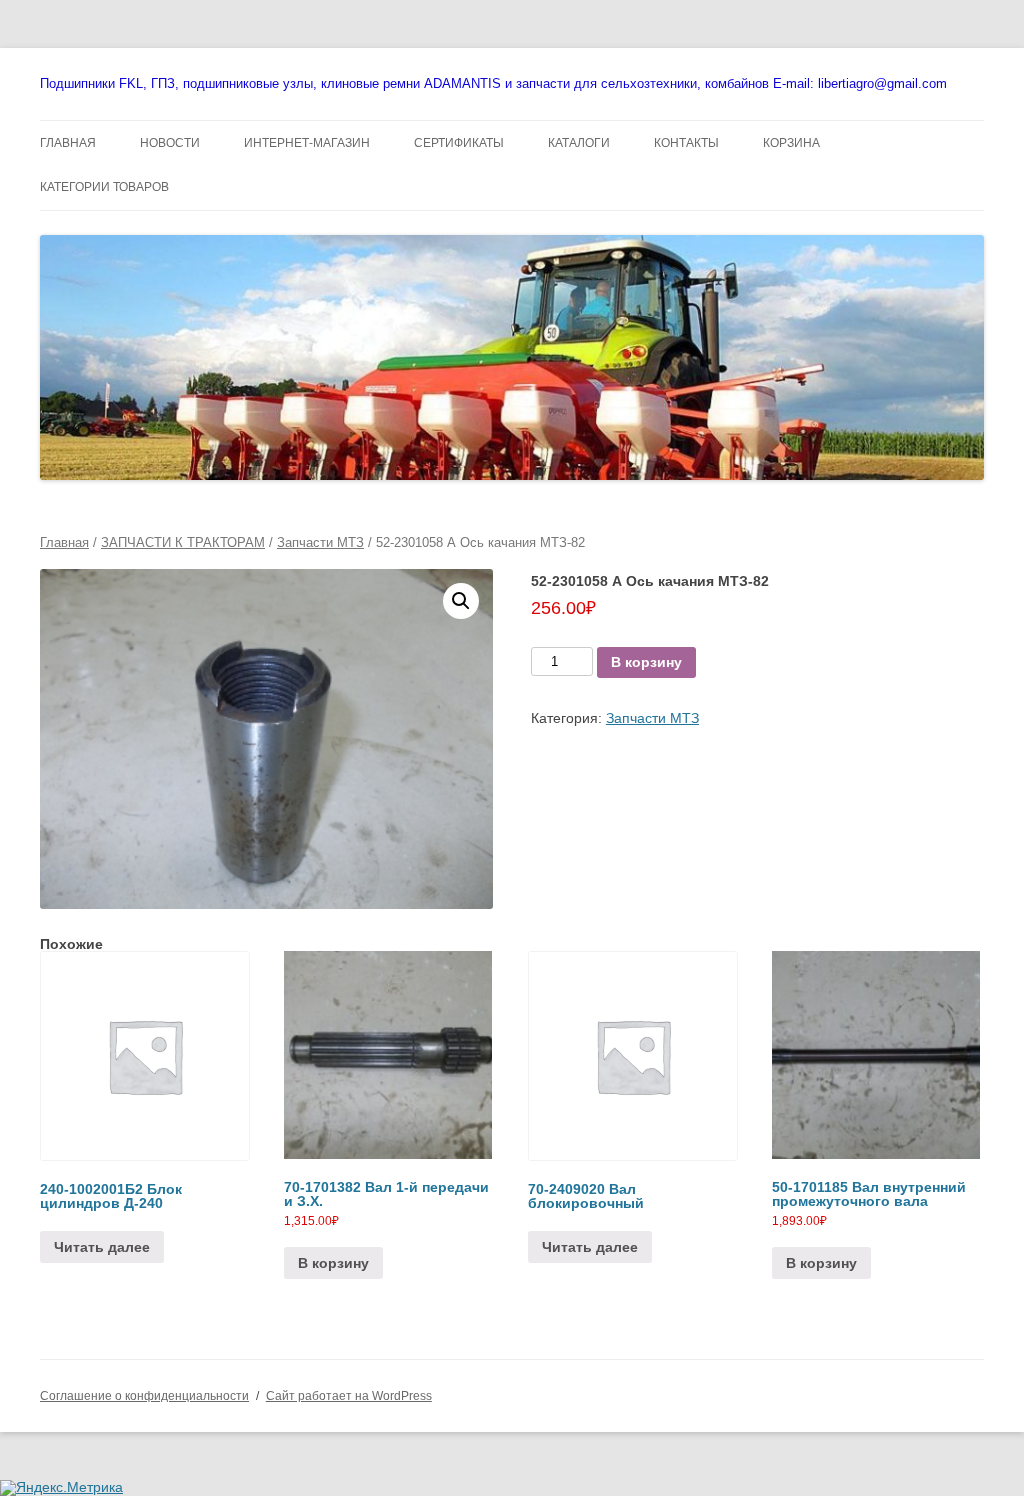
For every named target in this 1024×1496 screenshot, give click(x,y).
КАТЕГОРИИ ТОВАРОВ (104, 187)
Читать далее (102, 1247)
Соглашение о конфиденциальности (144, 1396)
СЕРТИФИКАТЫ (459, 143)
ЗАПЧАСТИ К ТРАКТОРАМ (183, 542)
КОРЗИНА (791, 143)
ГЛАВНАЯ (68, 143)
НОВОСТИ (170, 143)
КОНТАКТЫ (686, 143)
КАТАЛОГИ (579, 143)
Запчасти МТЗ (320, 542)
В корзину (646, 662)
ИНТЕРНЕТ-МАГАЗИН (307, 143)
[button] (461, 601)
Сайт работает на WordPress (349, 1396)
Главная (64, 542)
